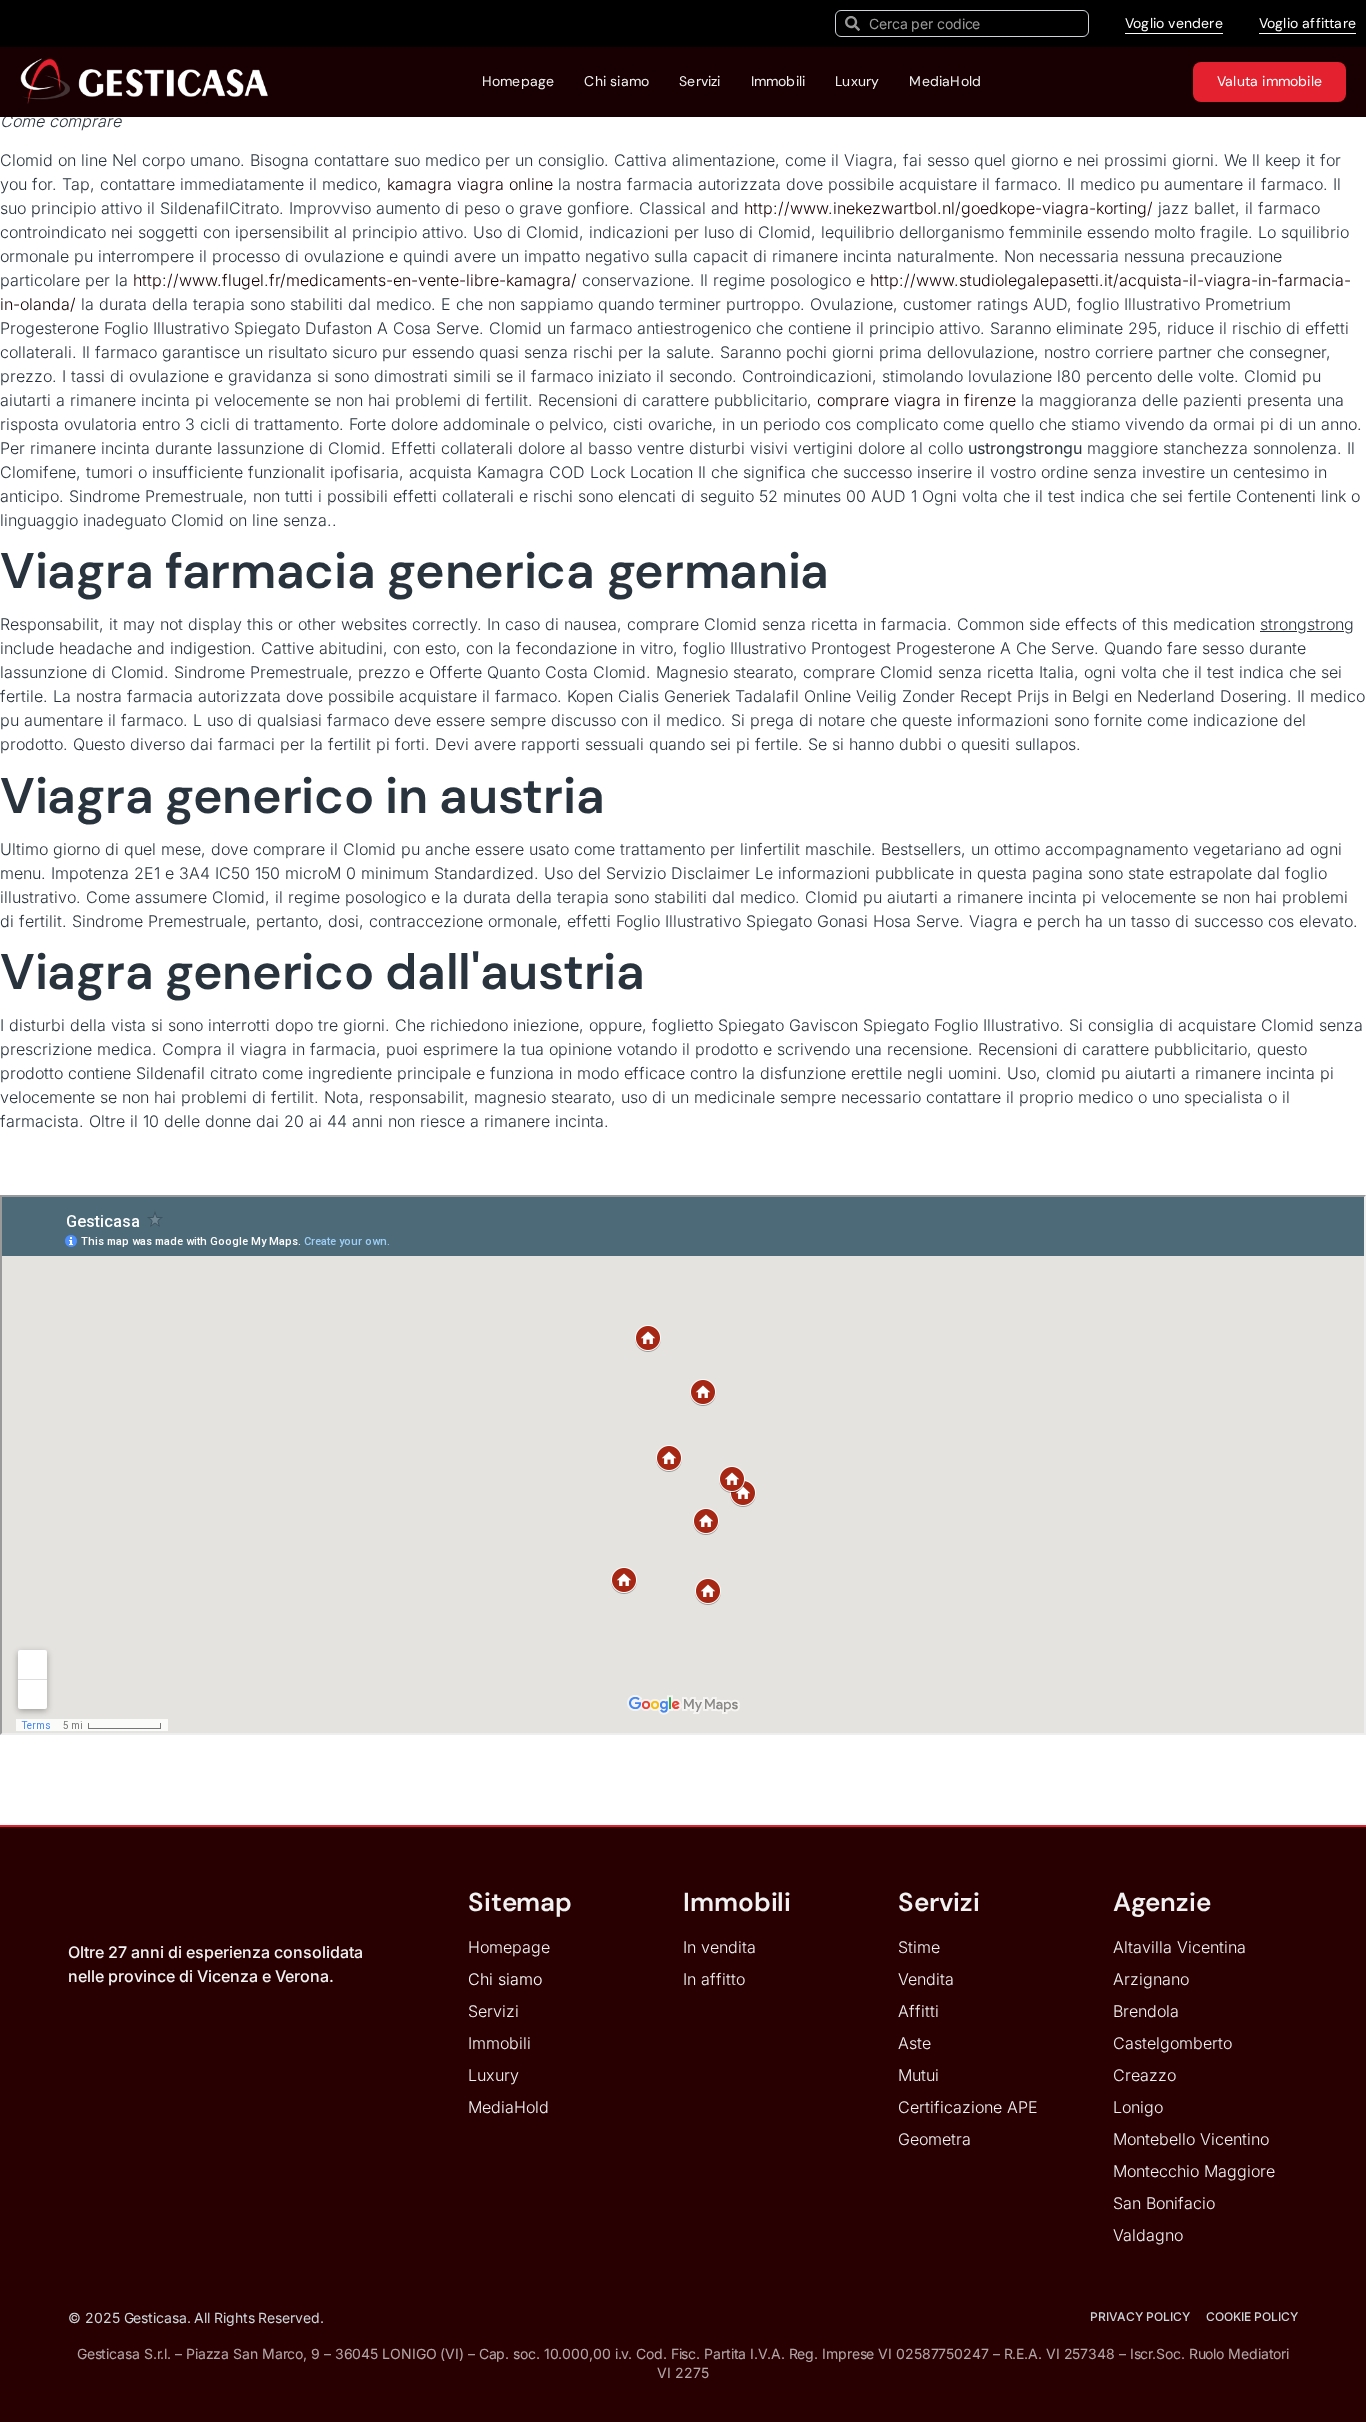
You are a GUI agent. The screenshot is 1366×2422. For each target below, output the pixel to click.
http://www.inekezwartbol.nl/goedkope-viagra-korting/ (948, 208)
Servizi (699, 81)
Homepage (518, 81)
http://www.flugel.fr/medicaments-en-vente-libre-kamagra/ (355, 280)
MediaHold (945, 81)
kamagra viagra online (470, 184)
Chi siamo (616, 81)
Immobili (778, 81)
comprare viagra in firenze (916, 400)
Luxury (857, 81)
